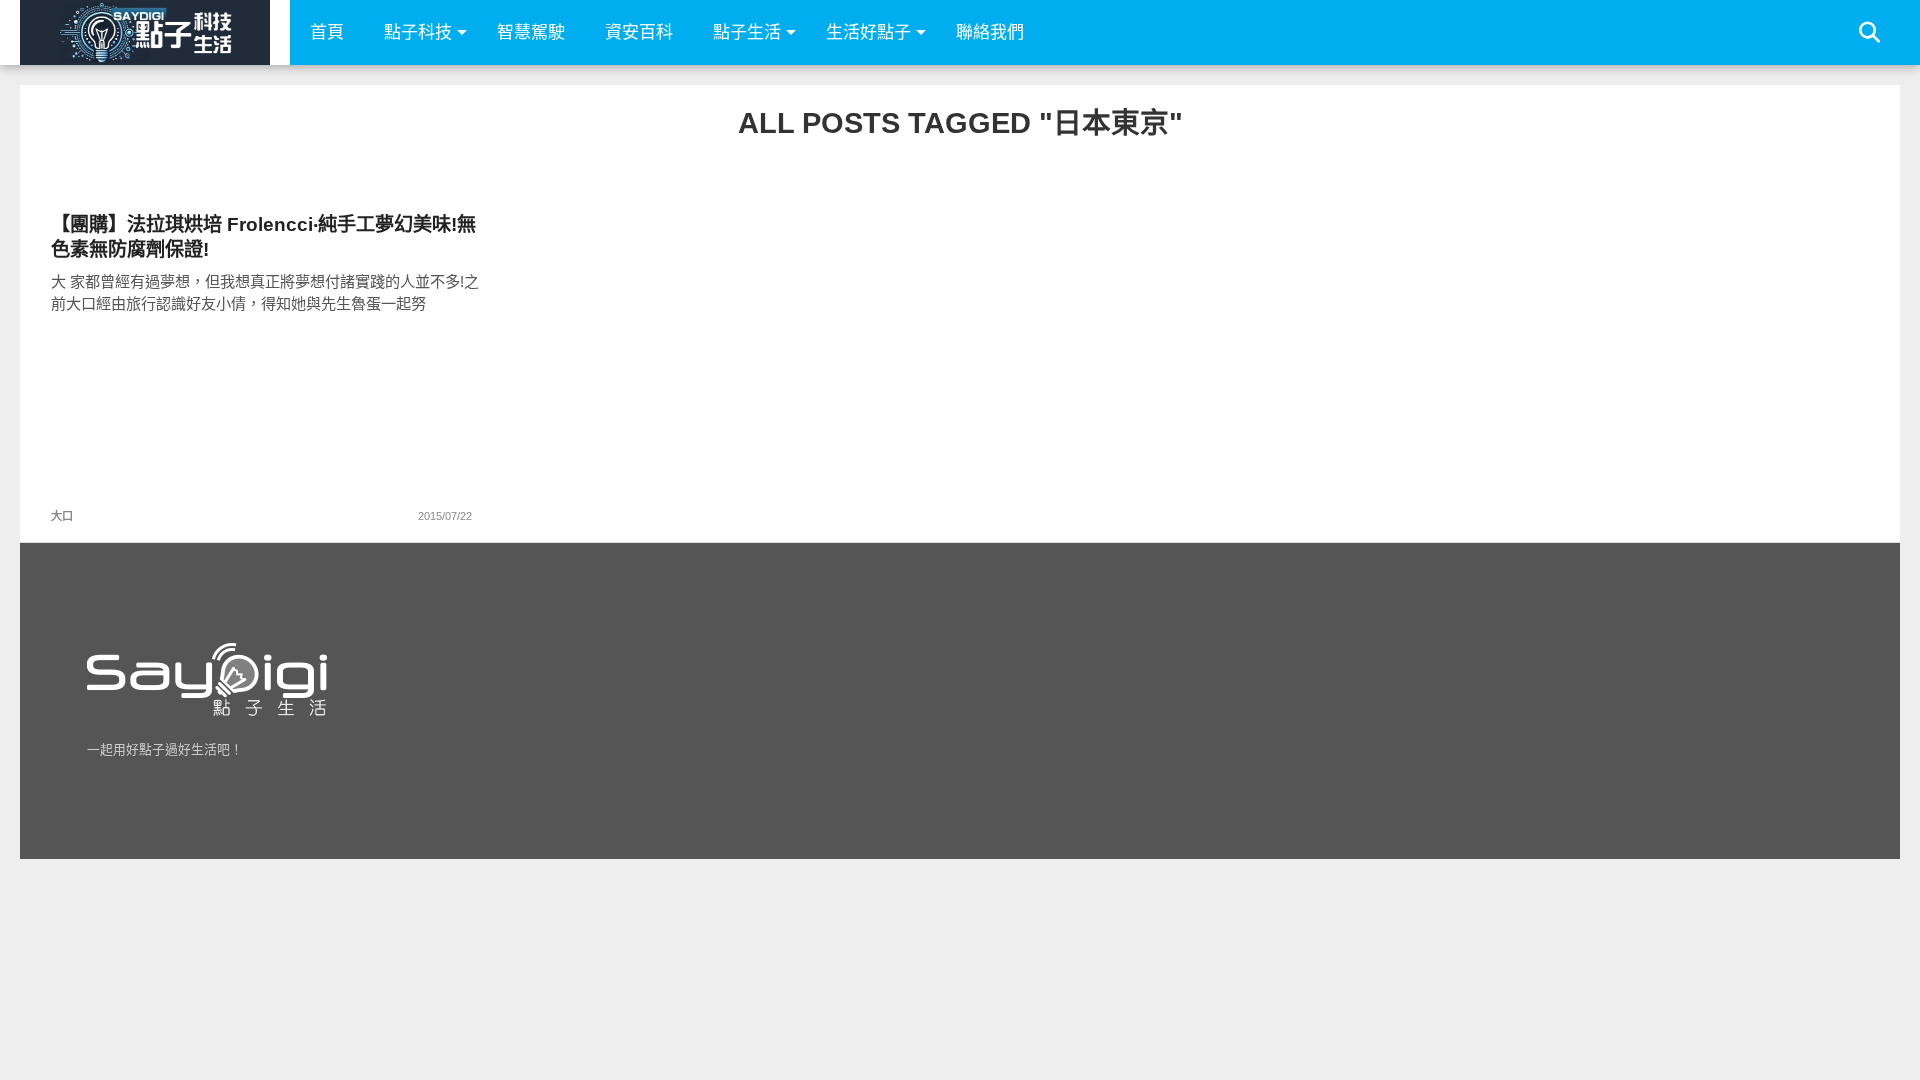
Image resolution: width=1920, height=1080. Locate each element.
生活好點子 (868, 32)
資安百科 (639, 32)
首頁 (327, 32)
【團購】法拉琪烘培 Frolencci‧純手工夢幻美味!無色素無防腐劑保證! (263, 237)
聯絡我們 (990, 32)
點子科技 (418, 32)
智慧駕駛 (531, 32)
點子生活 (747, 32)
